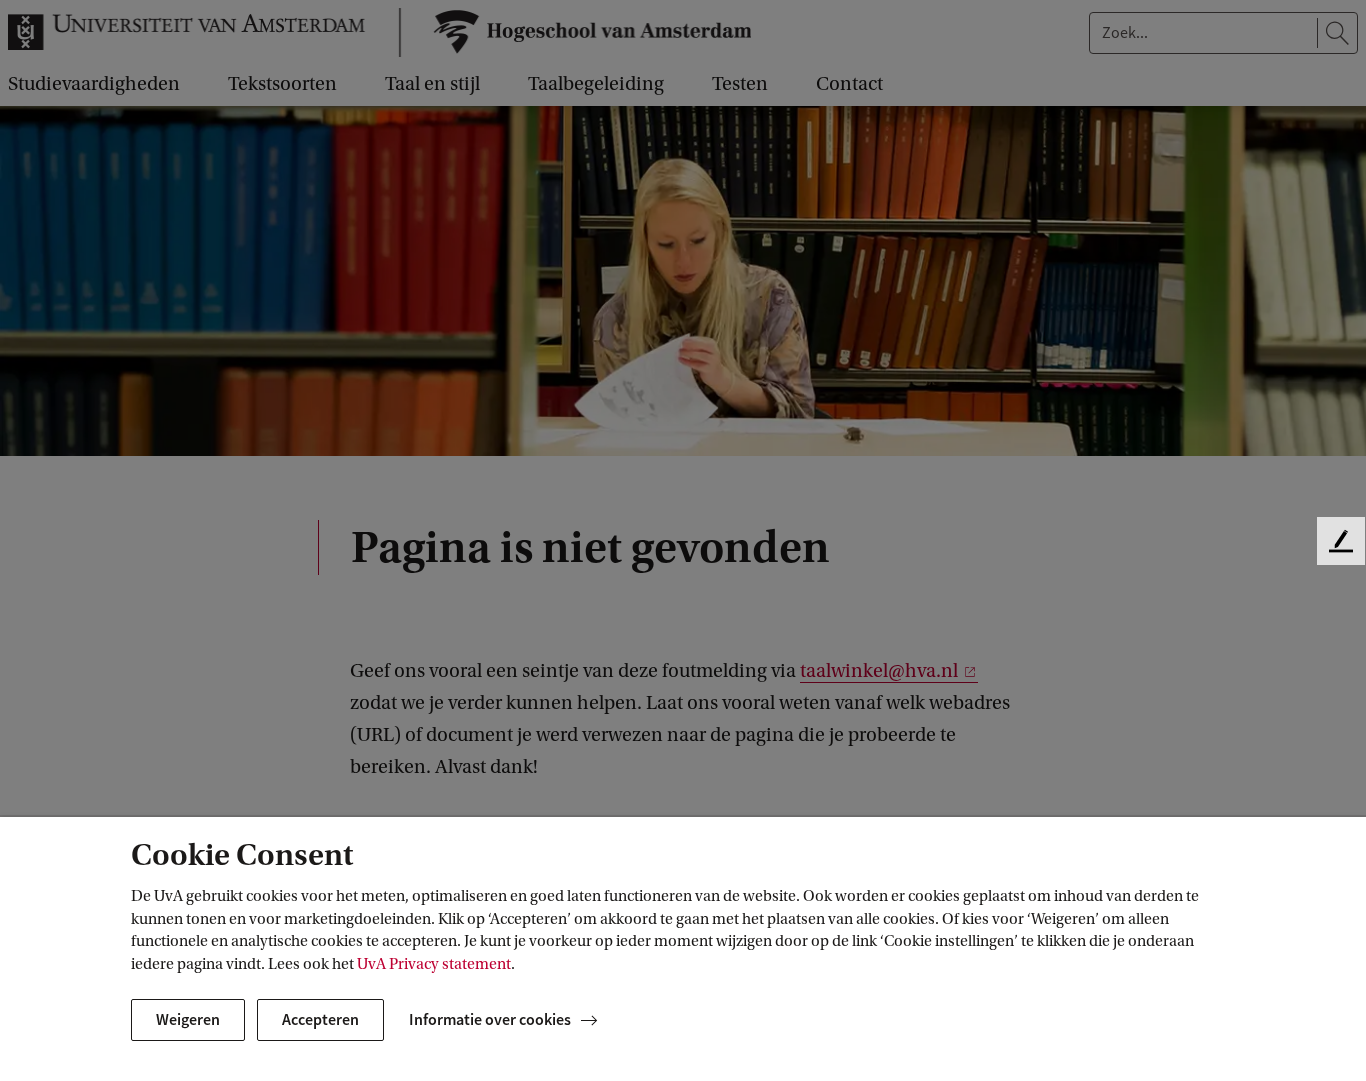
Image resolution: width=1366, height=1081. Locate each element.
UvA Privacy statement (434, 964)
